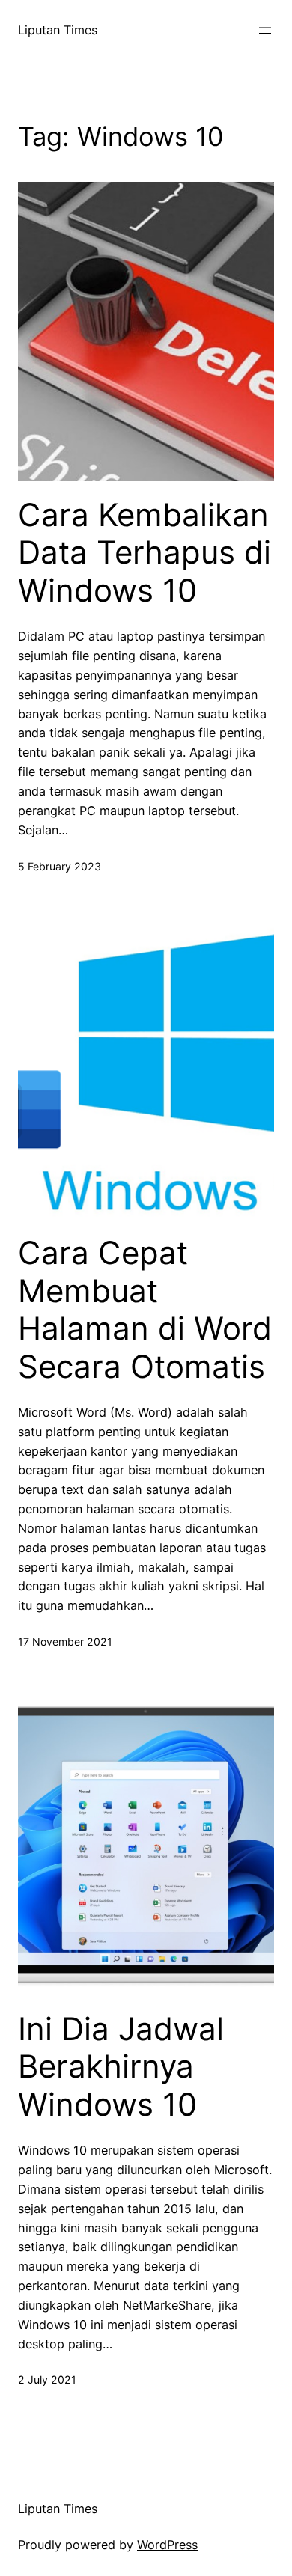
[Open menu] (265, 31)
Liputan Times (58, 30)
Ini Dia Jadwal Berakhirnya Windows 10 (121, 2067)
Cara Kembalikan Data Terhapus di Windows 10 (145, 553)
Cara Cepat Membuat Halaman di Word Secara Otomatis (145, 1309)
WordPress (167, 2545)
